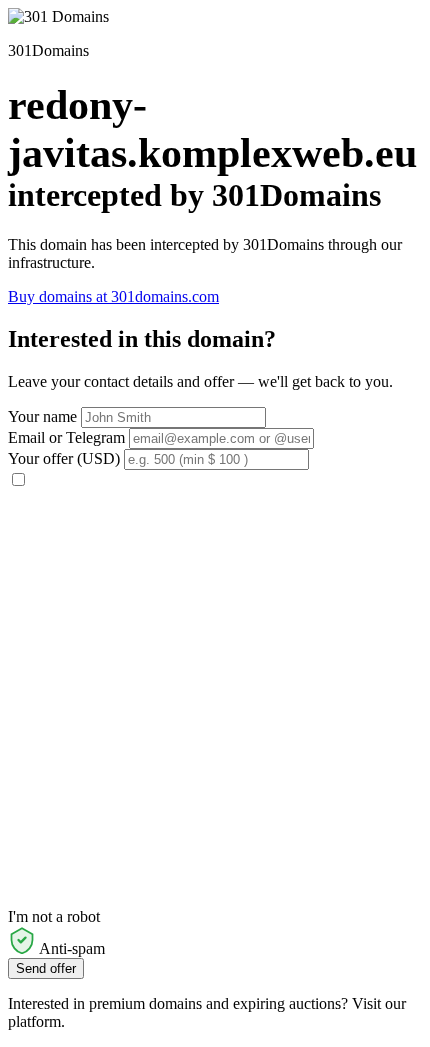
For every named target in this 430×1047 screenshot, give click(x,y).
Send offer (46, 968)
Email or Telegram (66, 437)
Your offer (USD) (64, 458)
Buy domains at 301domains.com (113, 296)
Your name (42, 416)
